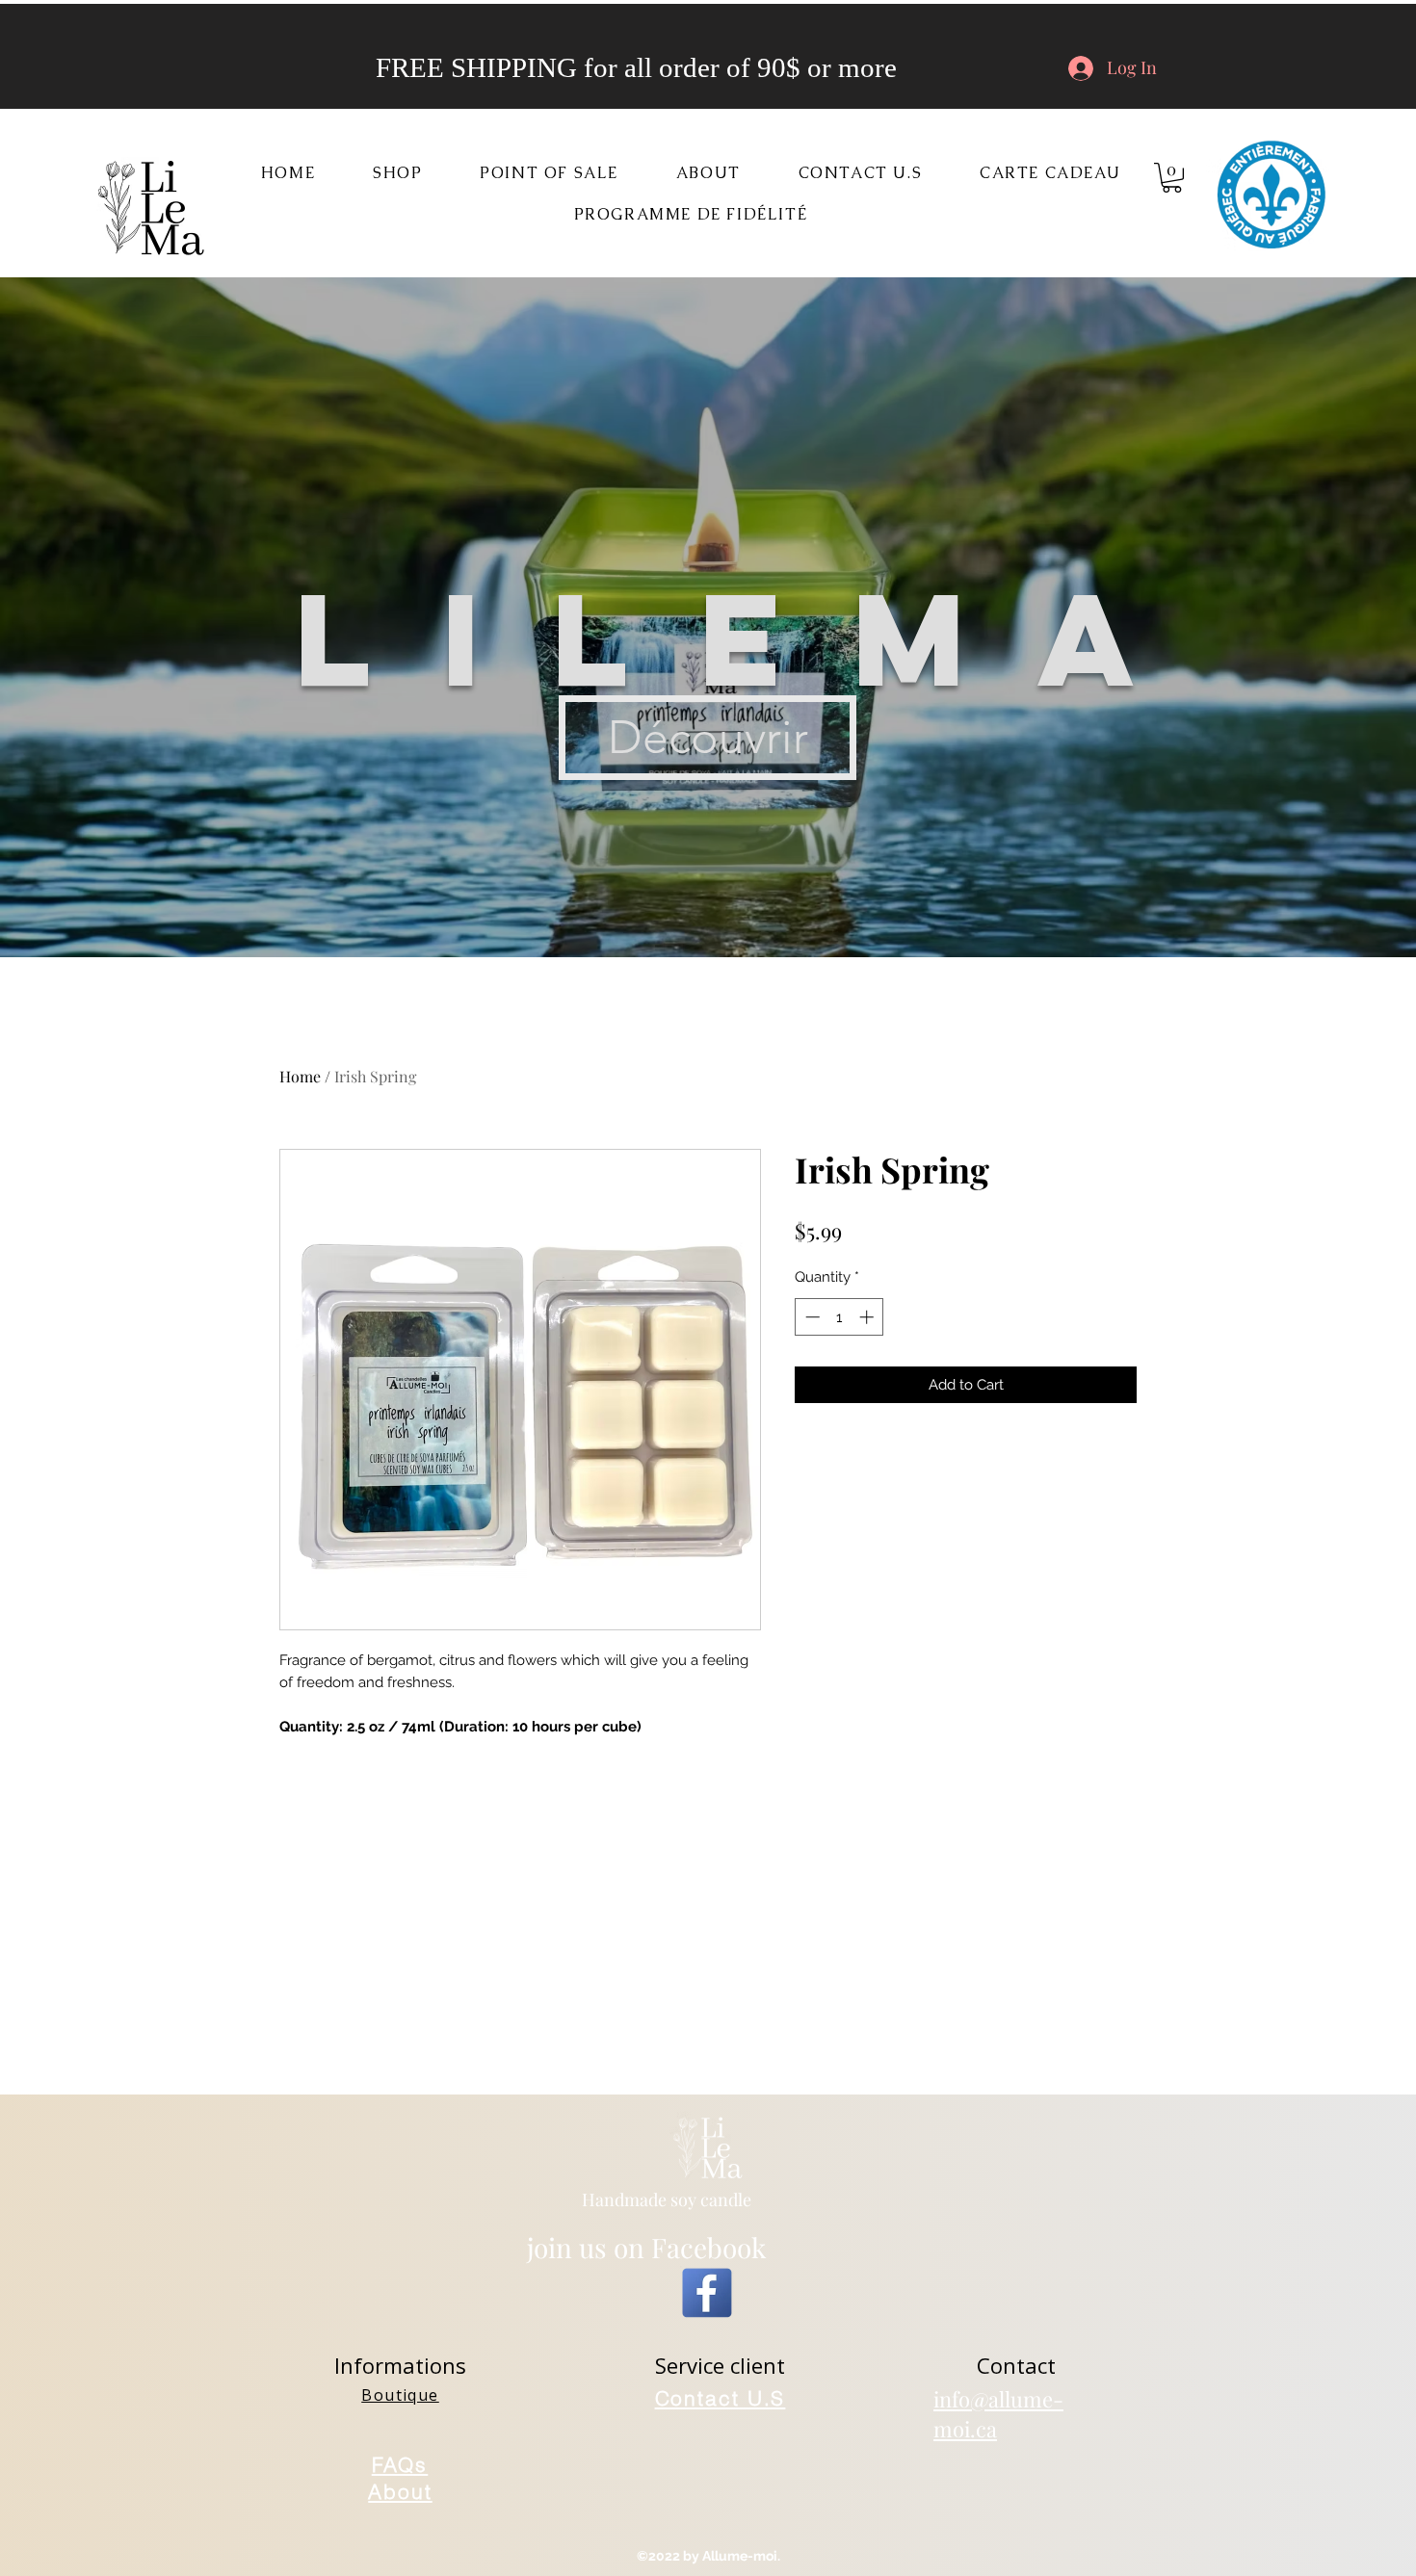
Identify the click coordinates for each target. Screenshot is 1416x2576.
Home (300, 1076)
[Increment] (868, 1317)
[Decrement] (811, 1317)
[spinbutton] (839, 1317)
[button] (397, 174)
